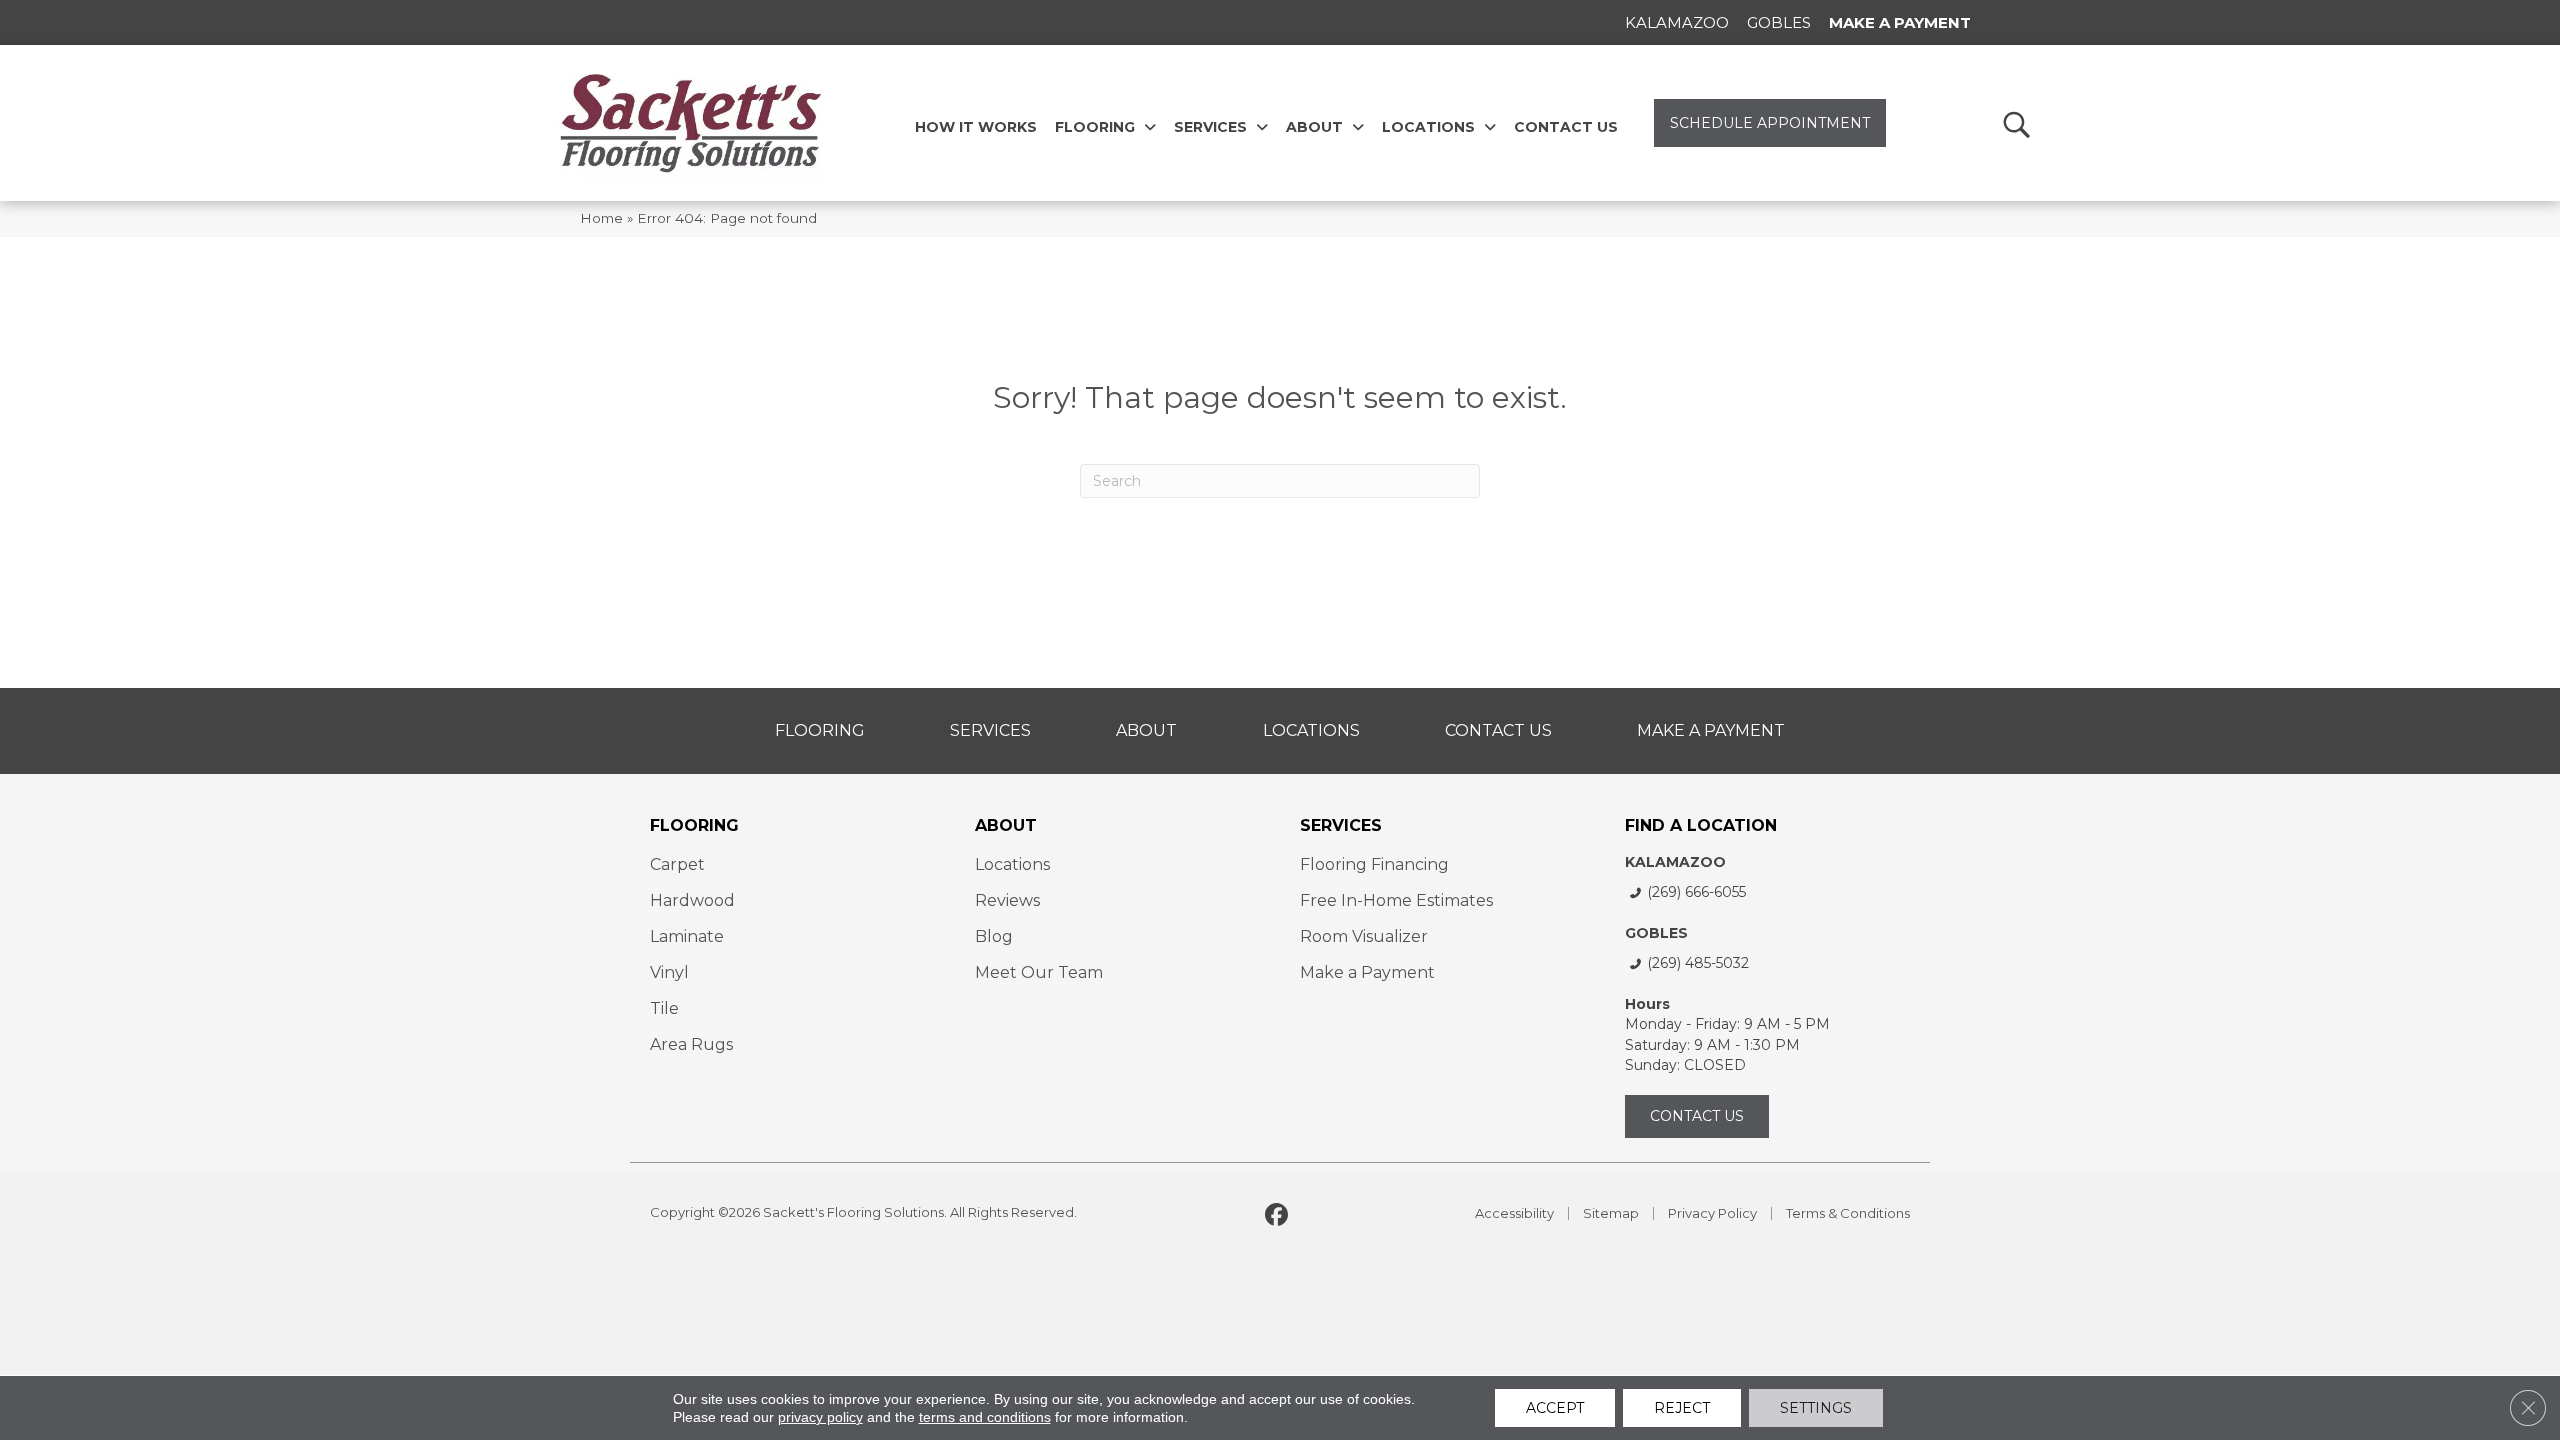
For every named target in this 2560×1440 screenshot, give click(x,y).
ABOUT (1006, 825)
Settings (1816, 1408)
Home (601, 218)
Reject (1682, 1408)
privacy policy (820, 1417)
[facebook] (1277, 1216)
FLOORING (694, 825)
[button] (2015, 123)
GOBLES (1656, 933)
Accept (1555, 1408)
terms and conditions (985, 1417)
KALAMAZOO (1675, 862)
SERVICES (1341, 825)
